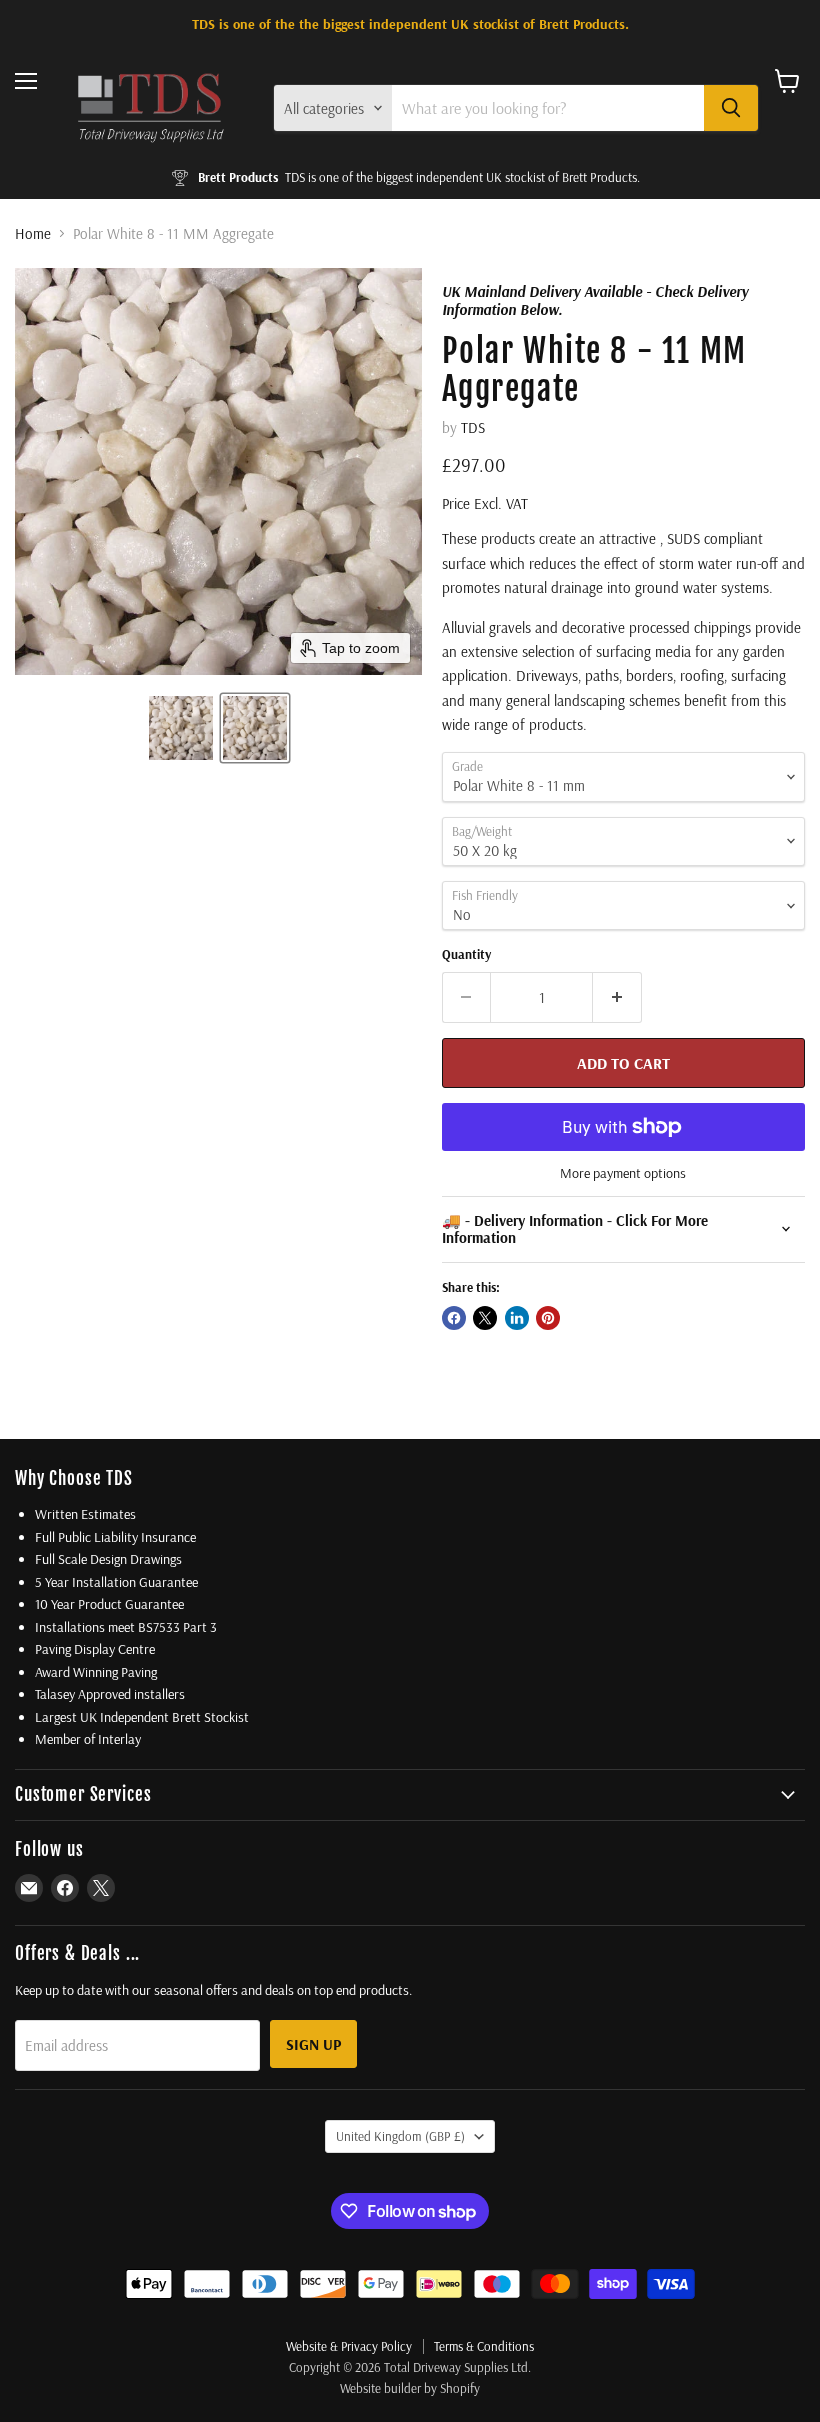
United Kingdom (400, 2136)
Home (33, 233)
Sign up (313, 2044)
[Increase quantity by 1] (617, 997)
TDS (473, 427)
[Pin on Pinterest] (548, 1318)
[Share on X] (485, 1318)
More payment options (623, 1173)
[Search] (731, 108)
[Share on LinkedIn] (517, 1318)
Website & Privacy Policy (349, 2346)
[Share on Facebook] (454, 1318)
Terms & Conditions (484, 2346)
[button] (181, 728)
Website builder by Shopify (410, 2388)
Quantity (466, 954)
